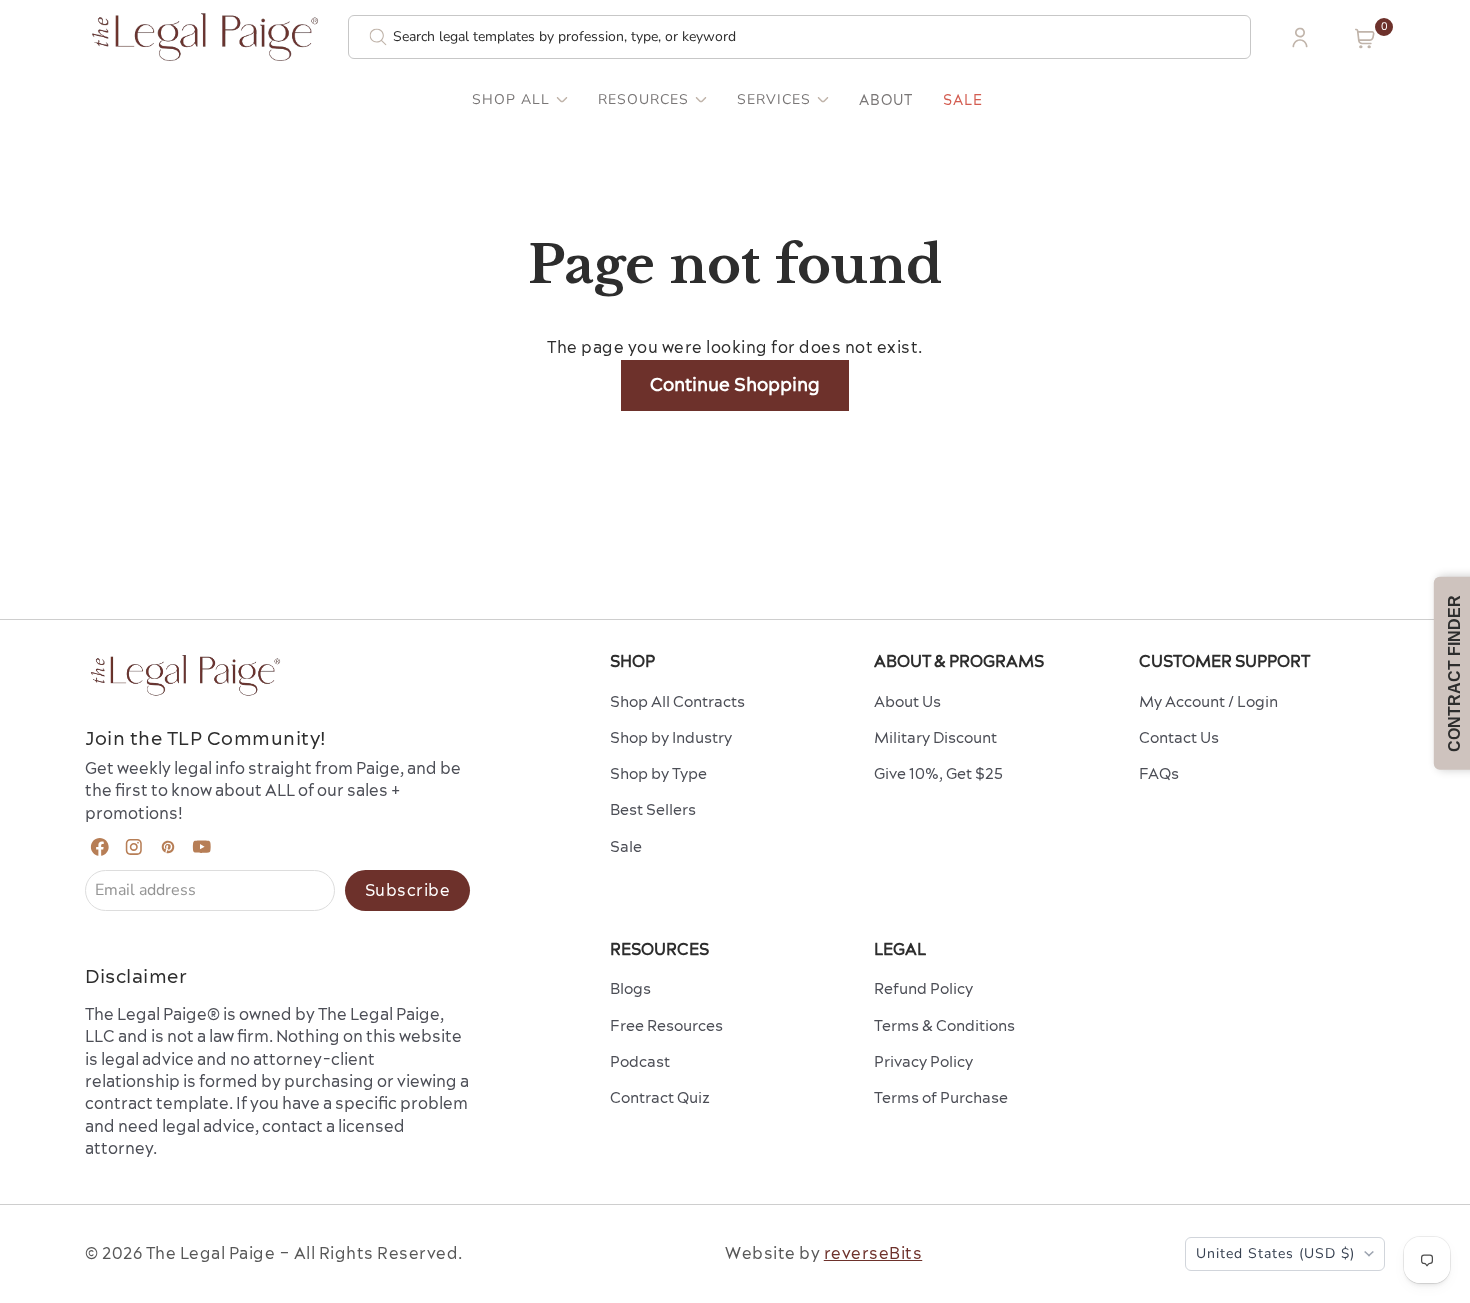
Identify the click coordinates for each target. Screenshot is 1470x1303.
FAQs (1159, 773)
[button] (1365, 38)
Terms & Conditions (944, 1025)
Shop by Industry (671, 737)
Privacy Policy (923, 1061)
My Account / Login (1208, 701)
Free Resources (666, 1025)
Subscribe (408, 890)
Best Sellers (653, 809)
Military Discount (935, 737)
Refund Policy (923, 988)
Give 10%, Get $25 (938, 773)
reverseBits (873, 1253)
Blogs (630, 988)
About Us (907, 701)
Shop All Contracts (677, 701)
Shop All (511, 100)
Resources (643, 100)
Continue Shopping (735, 384)
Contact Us (1179, 737)
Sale (963, 100)
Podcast (640, 1061)
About (886, 100)
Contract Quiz (660, 1097)
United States (1275, 1253)
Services (774, 100)
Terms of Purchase (941, 1097)
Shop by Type (658, 773)
